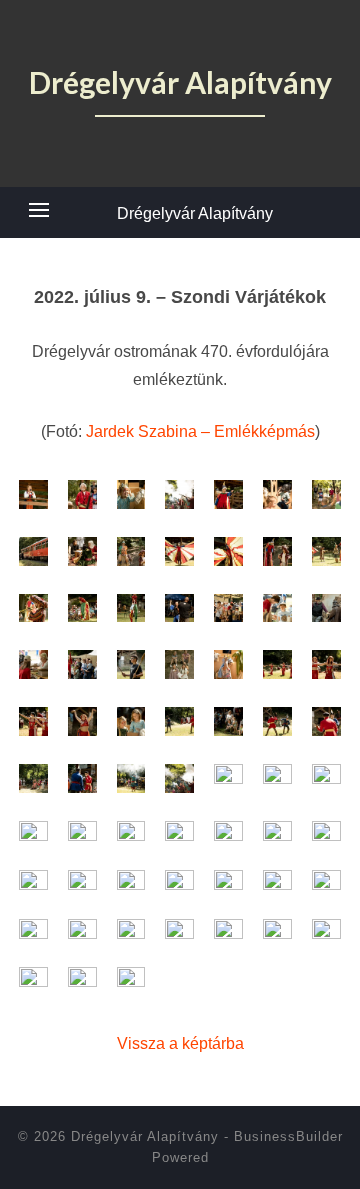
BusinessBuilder (288, 1136)
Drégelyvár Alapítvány (195, 213)
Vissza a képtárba (180, 1043)
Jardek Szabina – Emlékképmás (200, 431)
